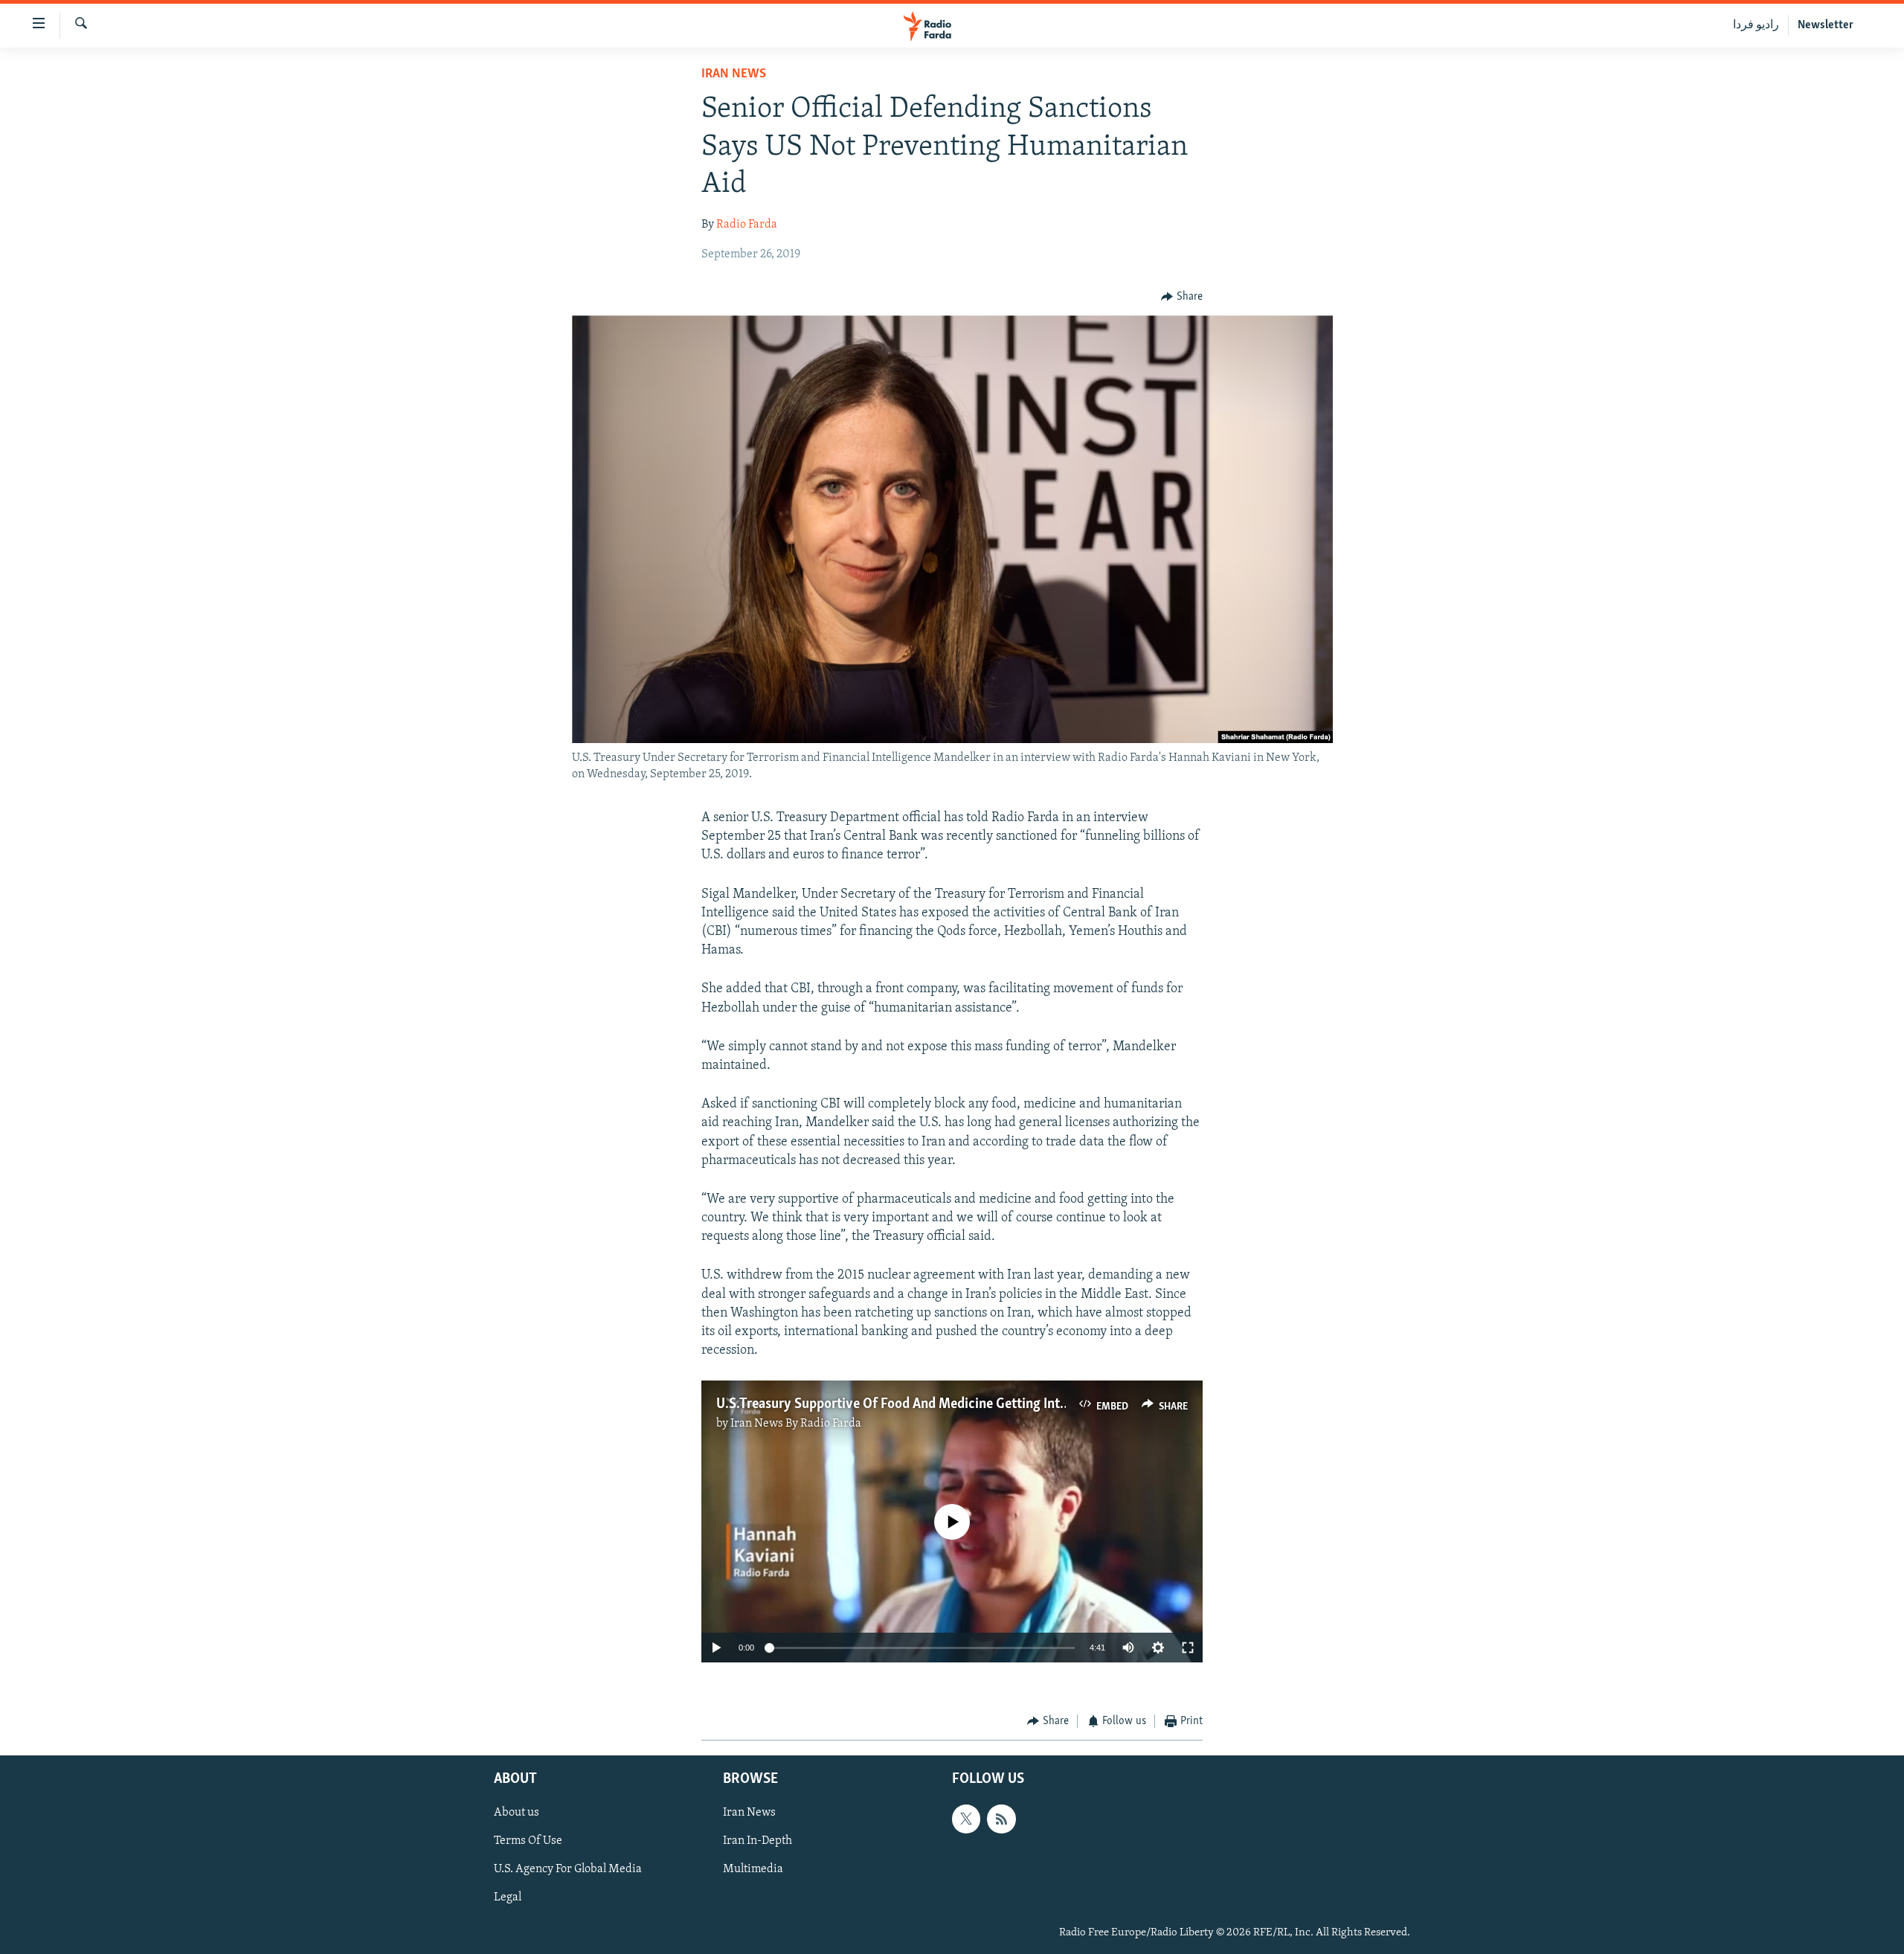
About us (517, 1813)
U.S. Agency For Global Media (568, 1869)
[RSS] (1001, 1819)
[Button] (1182, 297)
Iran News (734, 74)
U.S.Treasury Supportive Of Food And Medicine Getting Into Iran (905, 1404)
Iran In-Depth (758, 1841)
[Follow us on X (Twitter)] (966, 1819)
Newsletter (1826, 25)
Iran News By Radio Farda (796, 1424)
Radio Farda (747, 225)
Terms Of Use (528, 1841)
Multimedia (753, 1869)
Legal (508, 1897)
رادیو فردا (1756, 25)
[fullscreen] (1188, 1648)
